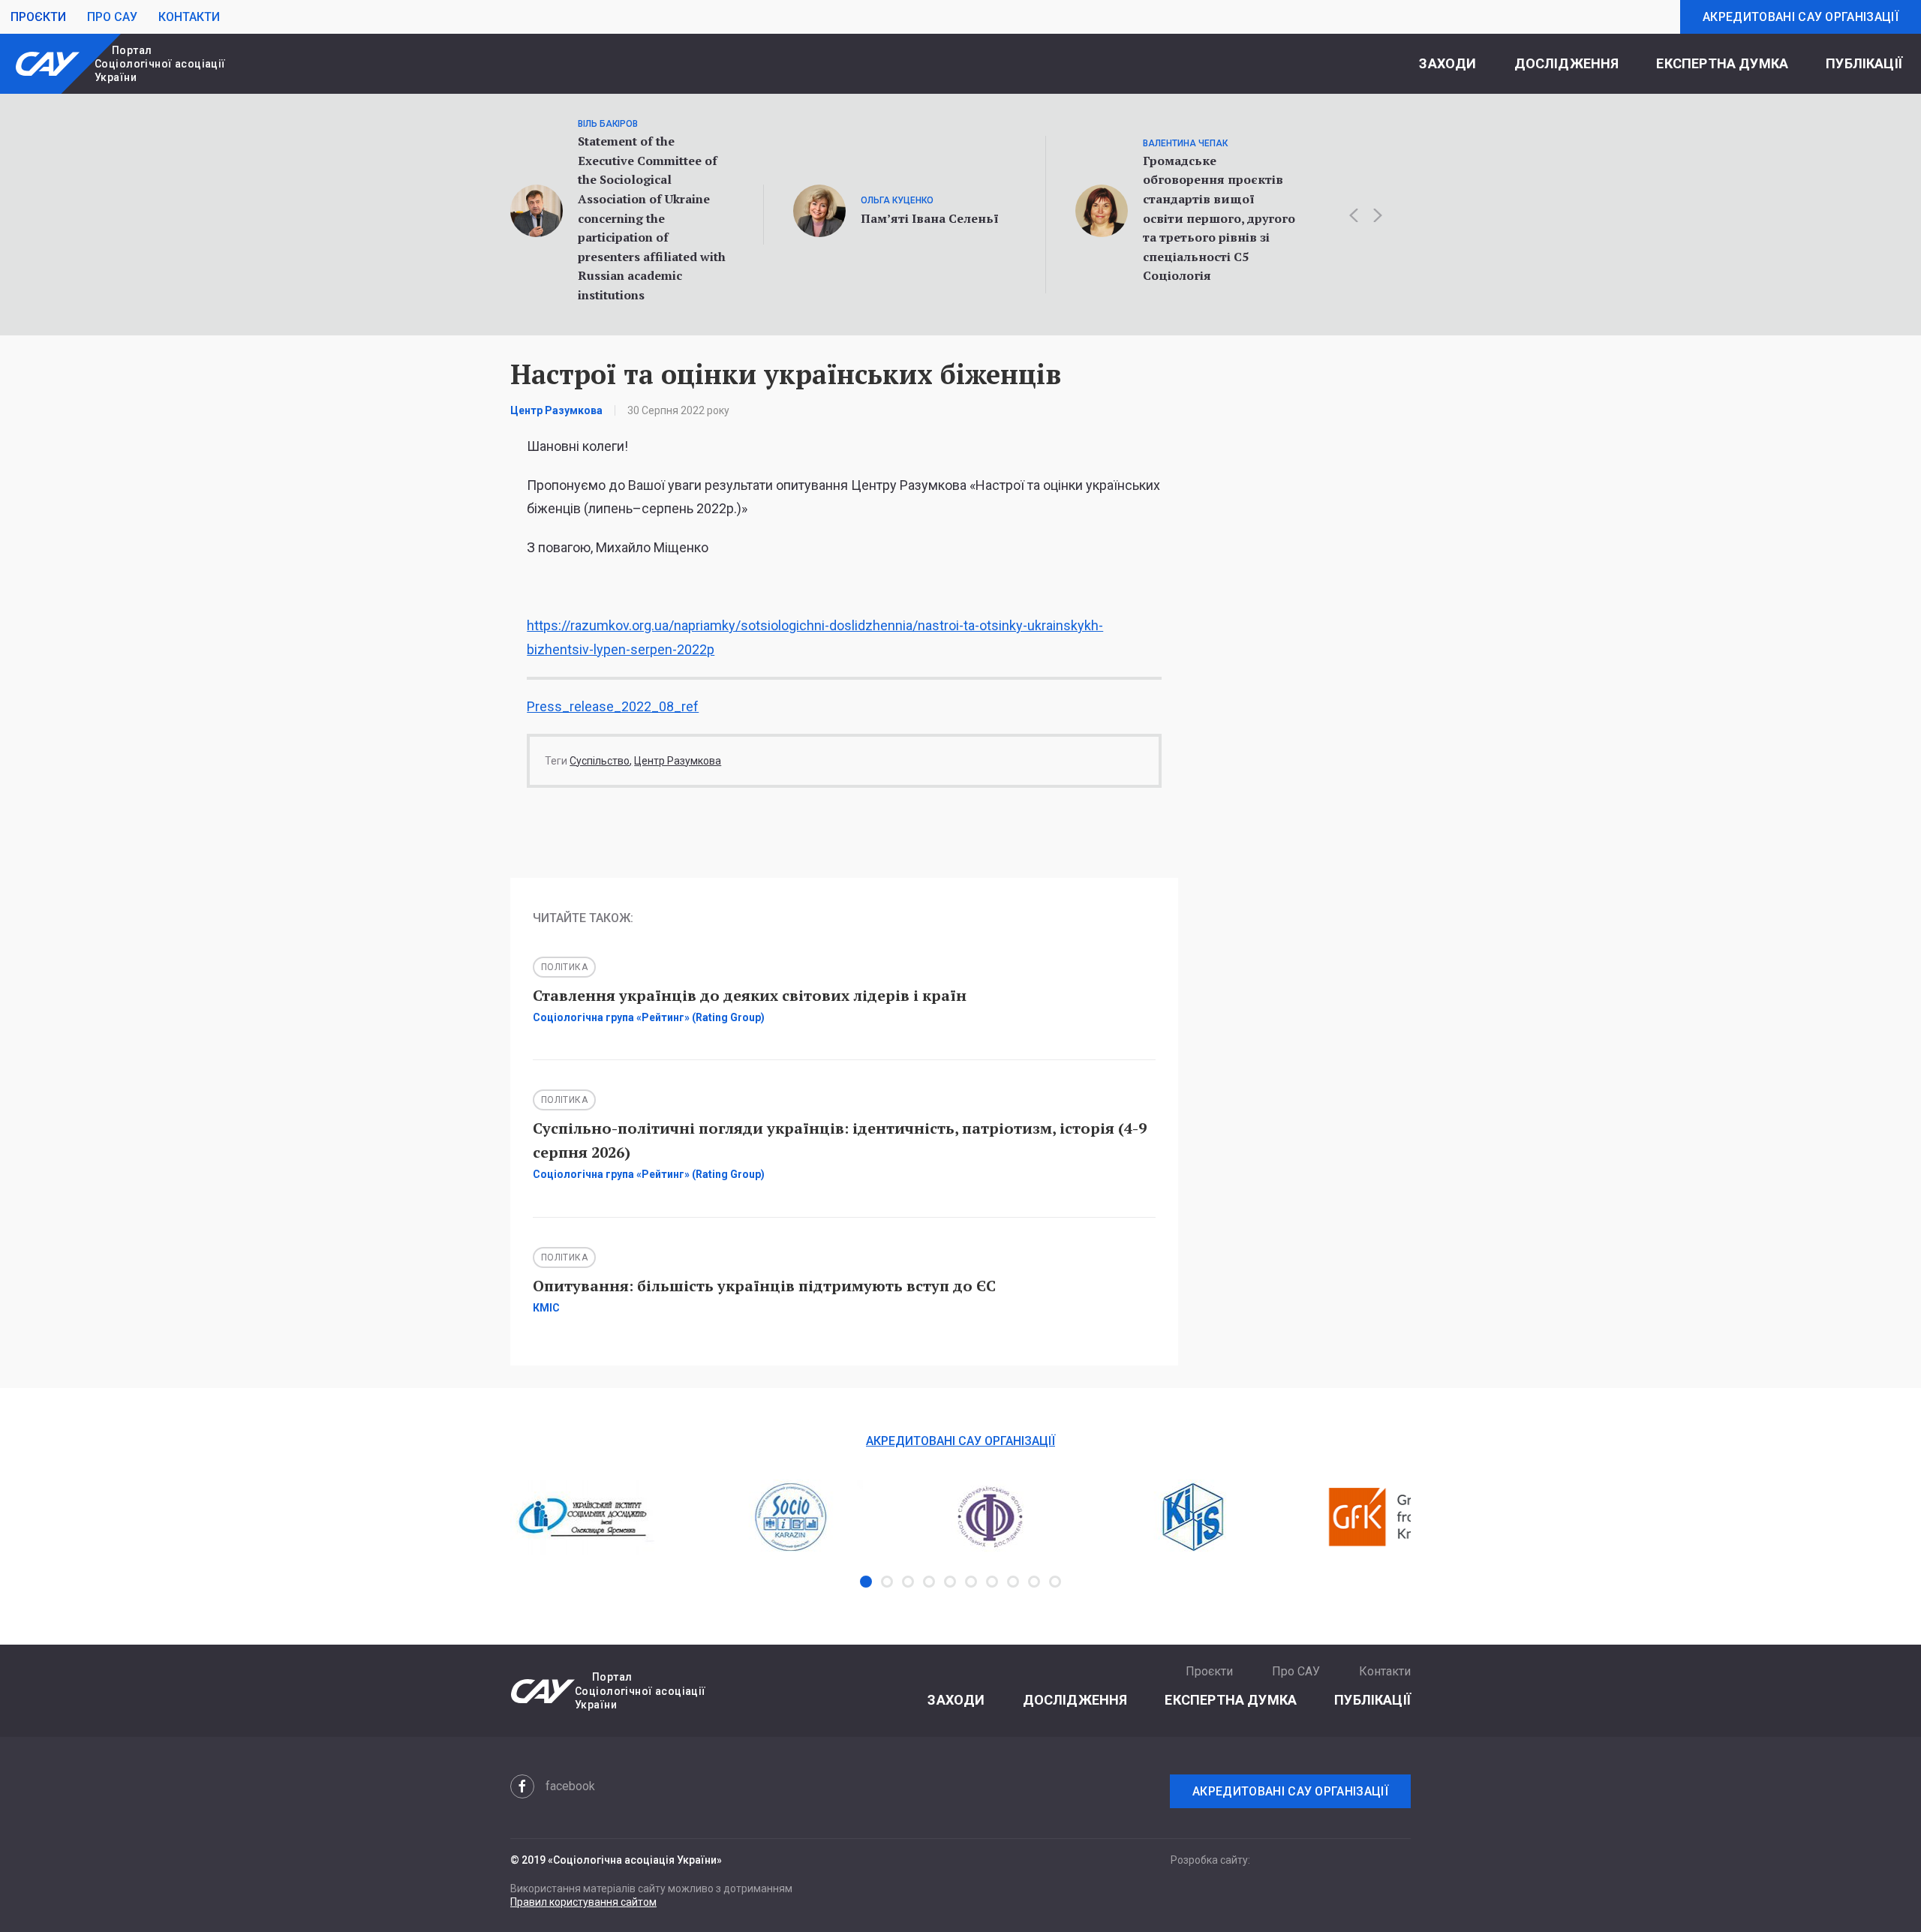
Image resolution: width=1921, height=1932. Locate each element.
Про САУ (112, 17)
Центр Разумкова (678, 761)
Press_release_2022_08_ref (613, 706)
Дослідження (1567, 63)
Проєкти (38, 17)
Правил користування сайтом (583, 1902)
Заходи (1448, 63)
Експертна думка (1722, 63)
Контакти (189, 17)
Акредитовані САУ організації (1801, 17)
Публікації (1864, 63)
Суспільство (600, 761)
